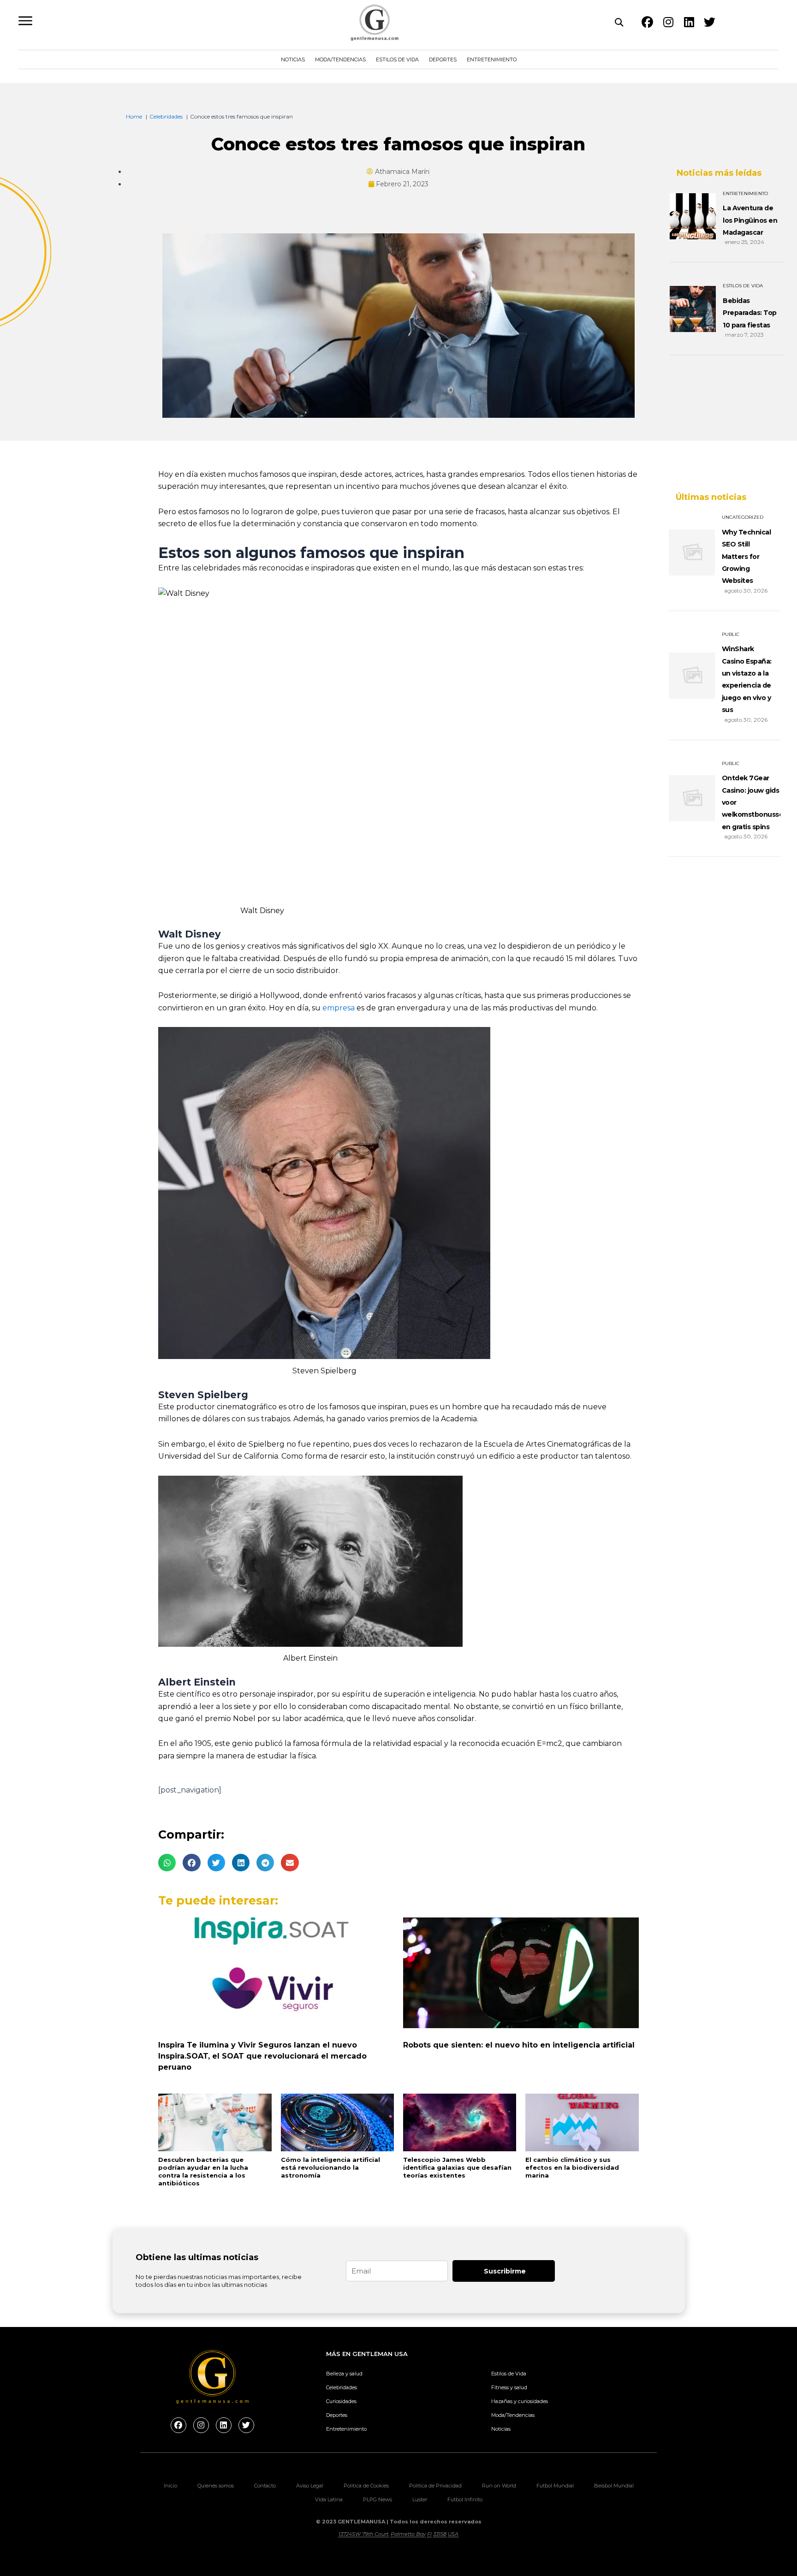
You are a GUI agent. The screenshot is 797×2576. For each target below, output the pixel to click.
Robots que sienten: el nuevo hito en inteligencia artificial (519, 2045)
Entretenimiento (492, 59)
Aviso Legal (310, 2486)
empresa (339, 1008)
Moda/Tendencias (340, 59)
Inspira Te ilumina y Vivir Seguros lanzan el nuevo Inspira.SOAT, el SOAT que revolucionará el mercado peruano (262, 2056)
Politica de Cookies (366, 2486)
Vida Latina (329, 2499)
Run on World (499, 2486)
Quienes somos (216, 2486)
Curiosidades (341, 2401)
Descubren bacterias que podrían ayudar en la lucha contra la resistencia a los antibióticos (203, 2171)
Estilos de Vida (397, 59)
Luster (420, 2499)
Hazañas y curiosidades (520, 2401)
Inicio (170, 2486)
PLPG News (378, 2499)
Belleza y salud (344, 2374)
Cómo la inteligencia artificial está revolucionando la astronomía (330, 2167)
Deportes (443, 59)
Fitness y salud (509, 2387)
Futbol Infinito (465, 2499)
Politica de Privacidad (435, 2486)
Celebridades (342, 2387)
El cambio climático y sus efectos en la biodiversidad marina (572, 2167)
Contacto (265, 2486)
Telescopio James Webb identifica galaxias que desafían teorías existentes (457, 2167)
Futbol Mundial (555, 2486)
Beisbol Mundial (614, 2486)
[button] (167, 1863)
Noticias (293, 59)
